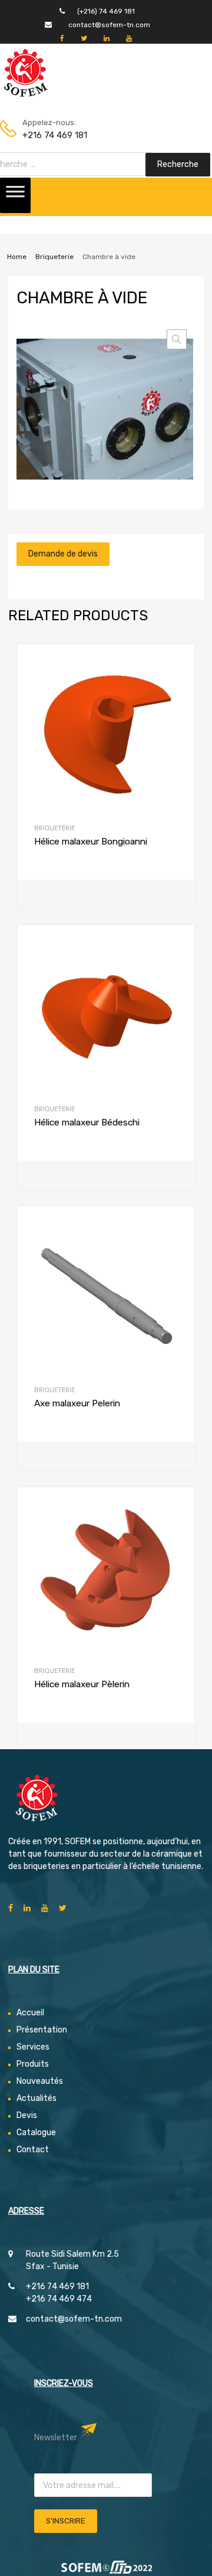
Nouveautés (40, 2081)
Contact (33, 2150)
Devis (27, 2115)
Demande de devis (63, 554)
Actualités (37, 2098)
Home (17, 257)
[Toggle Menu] (15, 195)
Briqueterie (54, 257)
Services (33, 2047)
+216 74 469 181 (51, 135)
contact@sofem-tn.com (109, 25)
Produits (33, 2064)
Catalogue (36, 2133)
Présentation (42, 2030)
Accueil (30, 2013)
